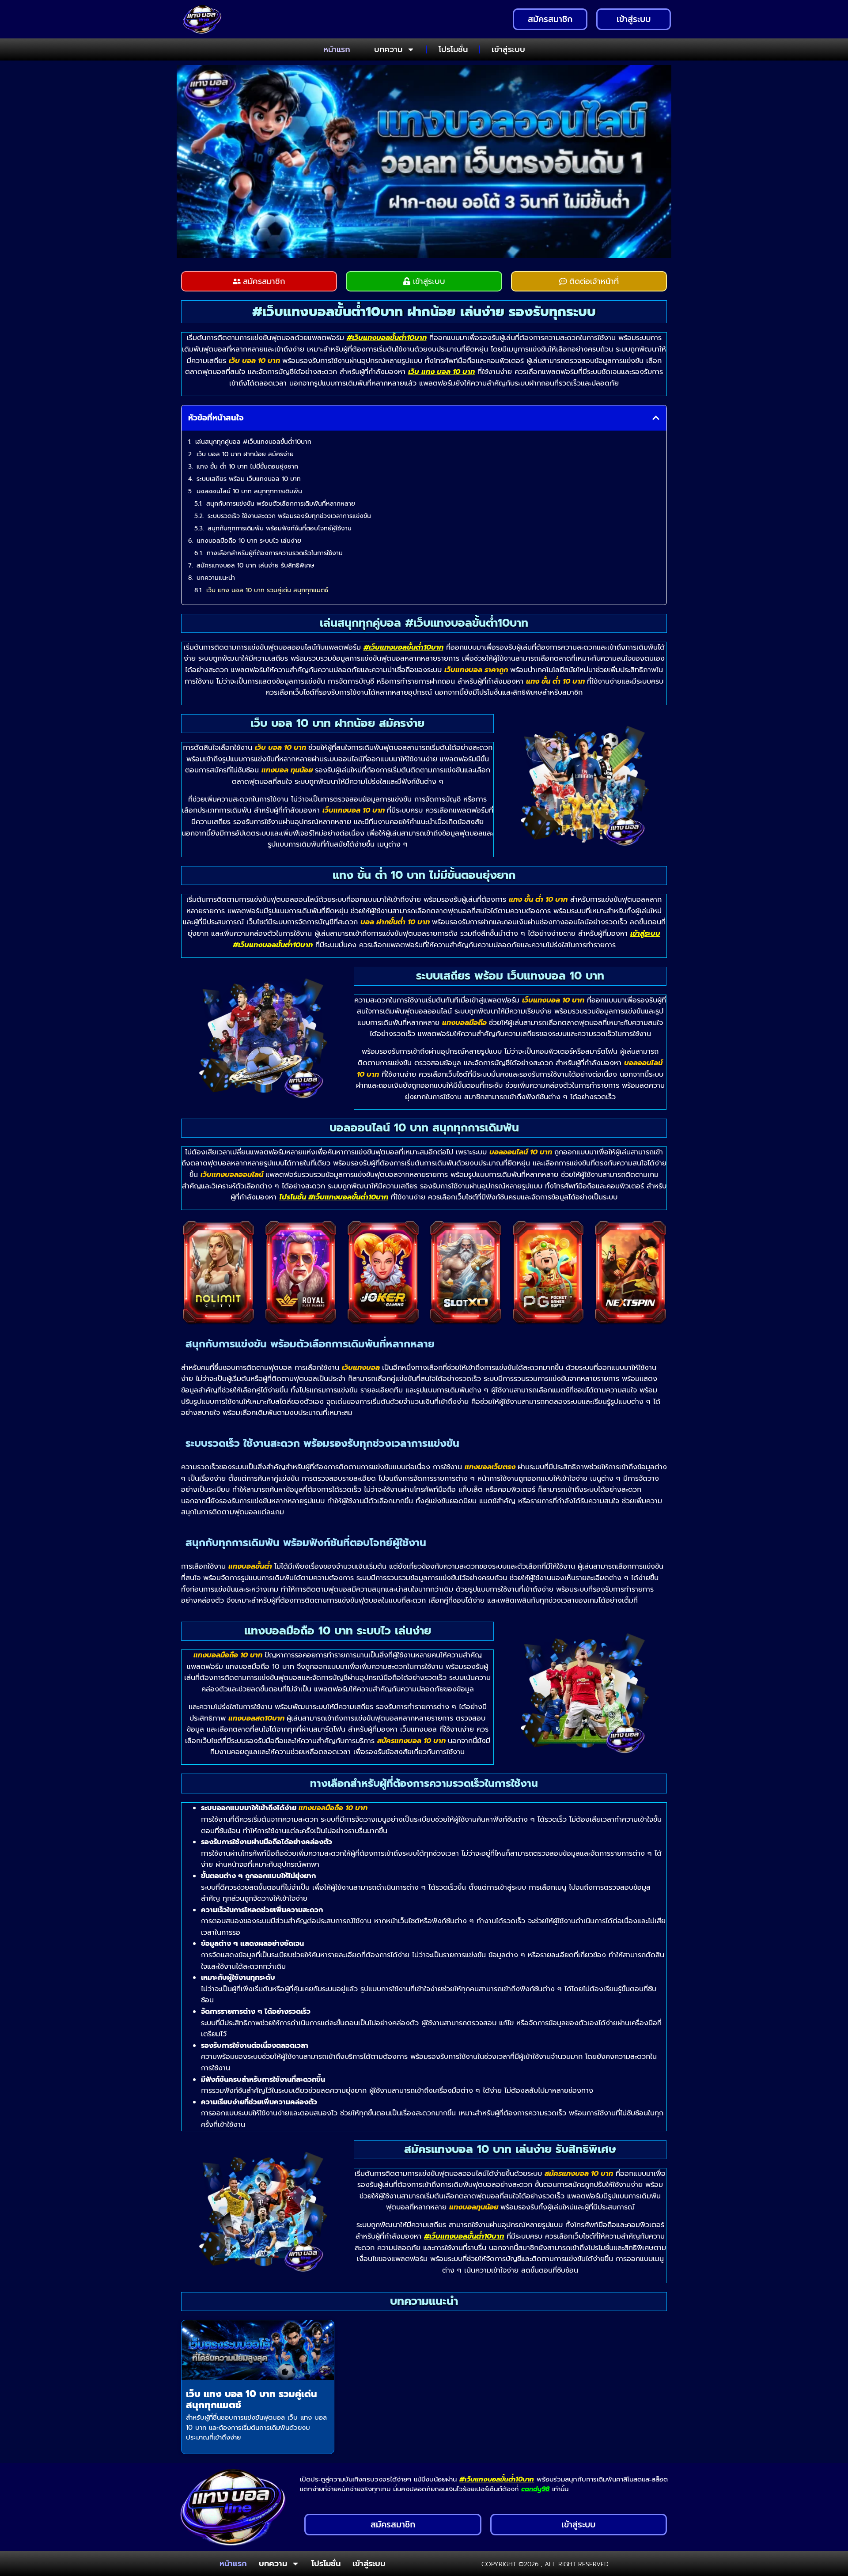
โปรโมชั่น (453, 49)
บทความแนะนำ (216, 578)
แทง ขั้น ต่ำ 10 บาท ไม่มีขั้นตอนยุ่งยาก (247, 467)
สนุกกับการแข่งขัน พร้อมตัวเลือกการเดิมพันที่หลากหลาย (281, 504)
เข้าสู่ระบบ (508, 49)
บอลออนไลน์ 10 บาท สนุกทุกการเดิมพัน (249, 491)
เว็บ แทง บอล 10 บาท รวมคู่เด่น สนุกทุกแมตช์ (267, 590)
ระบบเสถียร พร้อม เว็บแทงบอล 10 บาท (249, 479)
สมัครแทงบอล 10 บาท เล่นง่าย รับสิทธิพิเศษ (255, 566)
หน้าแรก (337, 49)
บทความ (388, 49)
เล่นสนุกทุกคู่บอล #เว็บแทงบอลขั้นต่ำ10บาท (253, 442)
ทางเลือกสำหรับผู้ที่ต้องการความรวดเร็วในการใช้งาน (275, 553)
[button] (656, 418)
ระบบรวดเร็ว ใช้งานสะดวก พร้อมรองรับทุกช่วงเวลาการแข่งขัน (289, 516)
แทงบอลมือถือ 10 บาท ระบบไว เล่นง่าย (249, 541)
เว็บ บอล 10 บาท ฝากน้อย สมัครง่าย (245, 454)
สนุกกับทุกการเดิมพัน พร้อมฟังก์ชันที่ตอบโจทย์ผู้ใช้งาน (280, 528)
